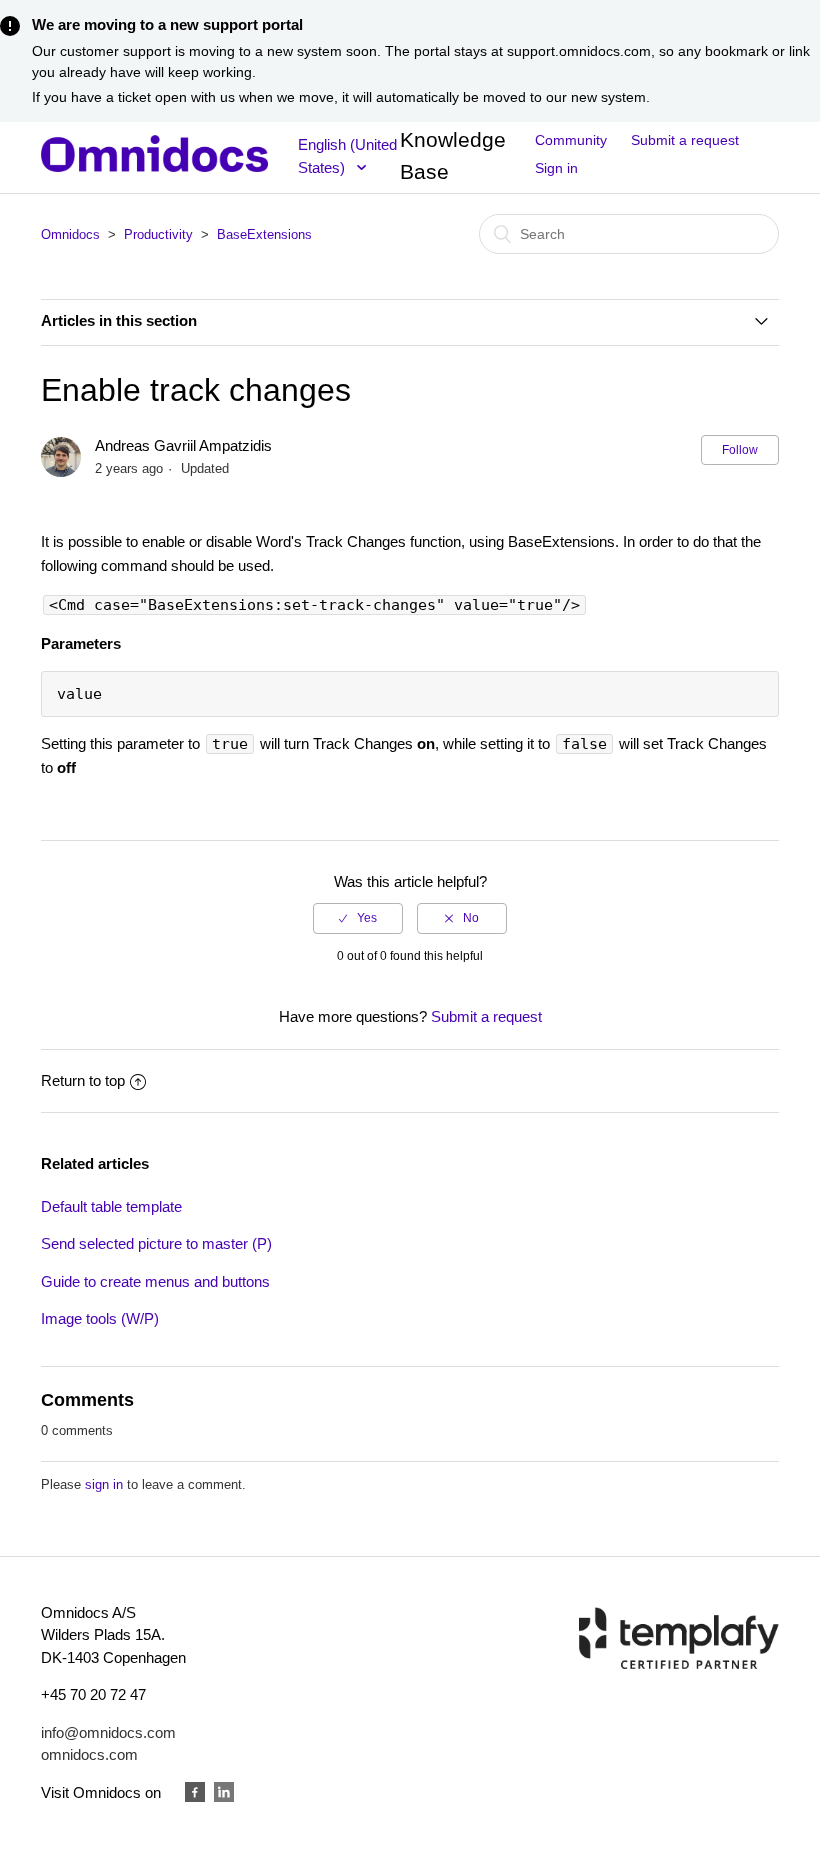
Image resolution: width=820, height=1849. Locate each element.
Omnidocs (70, 234)
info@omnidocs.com (108, 1732)
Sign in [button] (556, 168)
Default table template (111, 1206)
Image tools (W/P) (100, 1318)
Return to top (83, 1080)
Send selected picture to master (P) (156, 1243)
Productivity (158, 234)
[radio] (358, 918)
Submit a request (685, 140)
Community (571, 140)
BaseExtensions (264, 234)
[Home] (154, 166)
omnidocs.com (89, 1754)
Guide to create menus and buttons (155, 1281)
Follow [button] (740, 450)
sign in (104, 1484)
